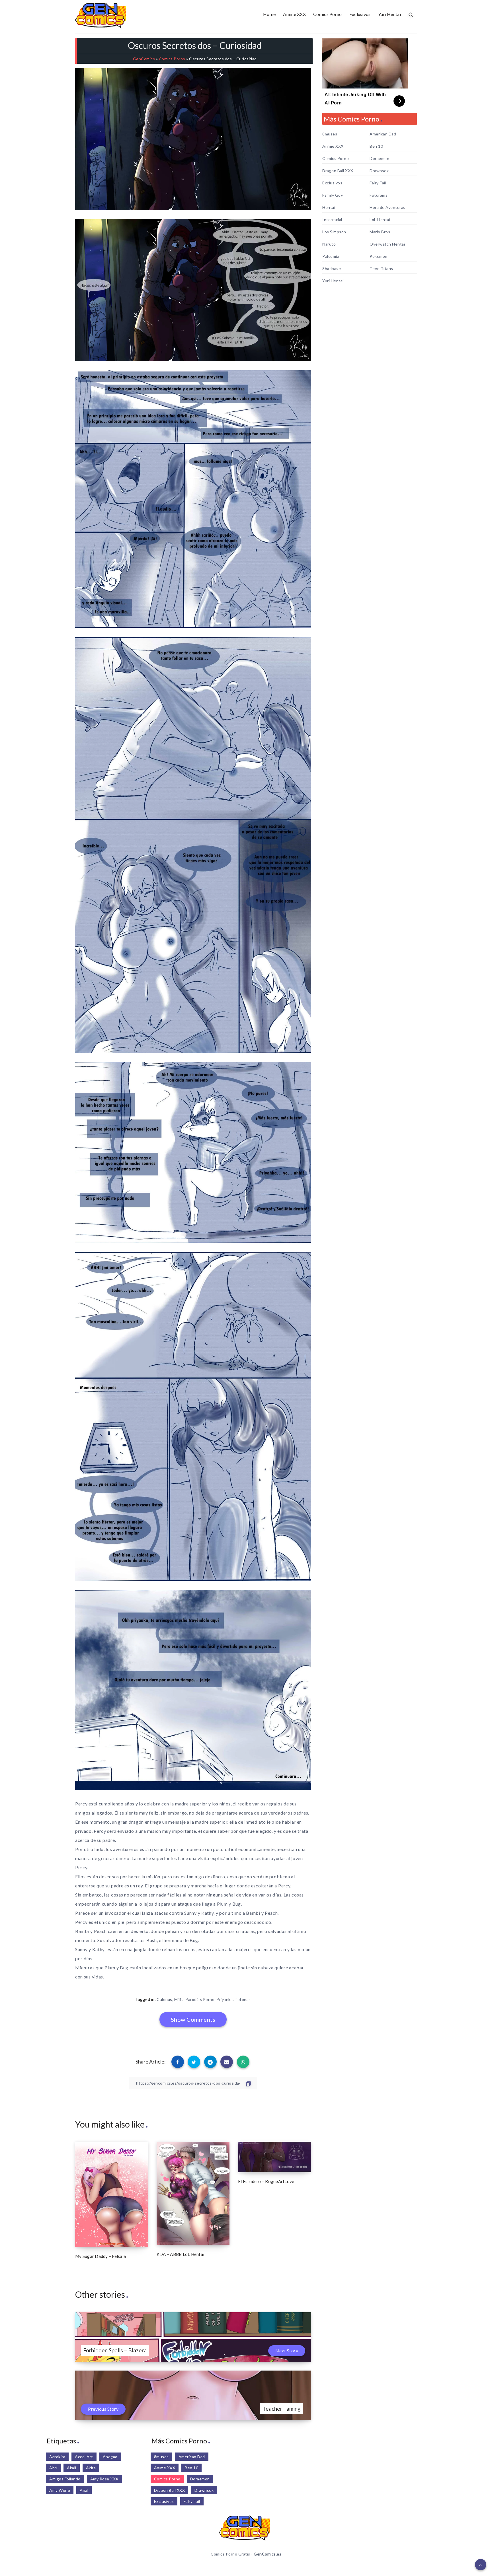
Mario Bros (380, 232)
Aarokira (57, 2457)
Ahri (53, 2468)
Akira (91, 2468)
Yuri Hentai (389, 14)
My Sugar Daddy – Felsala (101, 2256)
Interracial (332, 220)
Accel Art (84, 2457)
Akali (72, 2468)
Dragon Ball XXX (338, 171)
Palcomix (331, 256)
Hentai (329, 207)
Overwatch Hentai (387, 244)
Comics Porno (328, 14)
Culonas (164, 1999)
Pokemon (379, 256)
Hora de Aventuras (388, 207)
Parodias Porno (200, 1999)
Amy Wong (60, 2490)
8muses (330, 134)
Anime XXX (294, 14)
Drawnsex (379, 171)
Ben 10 (376, 146)
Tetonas (243, 1999)
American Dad (383, 134)
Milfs (179, 1999)
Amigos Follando (65, 2479)
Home (269, 14)
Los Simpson (334, 232)
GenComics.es (267, 2554)
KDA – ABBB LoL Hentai (180, 2254)
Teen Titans (381, 269)
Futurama (379, 195)
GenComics (144, 59)
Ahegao (110, 2457)
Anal (84, 2490)
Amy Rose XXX (104, 2479)
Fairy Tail (378, 183)
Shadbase (332, 269)
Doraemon (379, 158)
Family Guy (333, 195)
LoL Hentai (380, 220)
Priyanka (225, 1999)
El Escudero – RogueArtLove (266, 2181)
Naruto (329, 244)
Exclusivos (360, 14)
